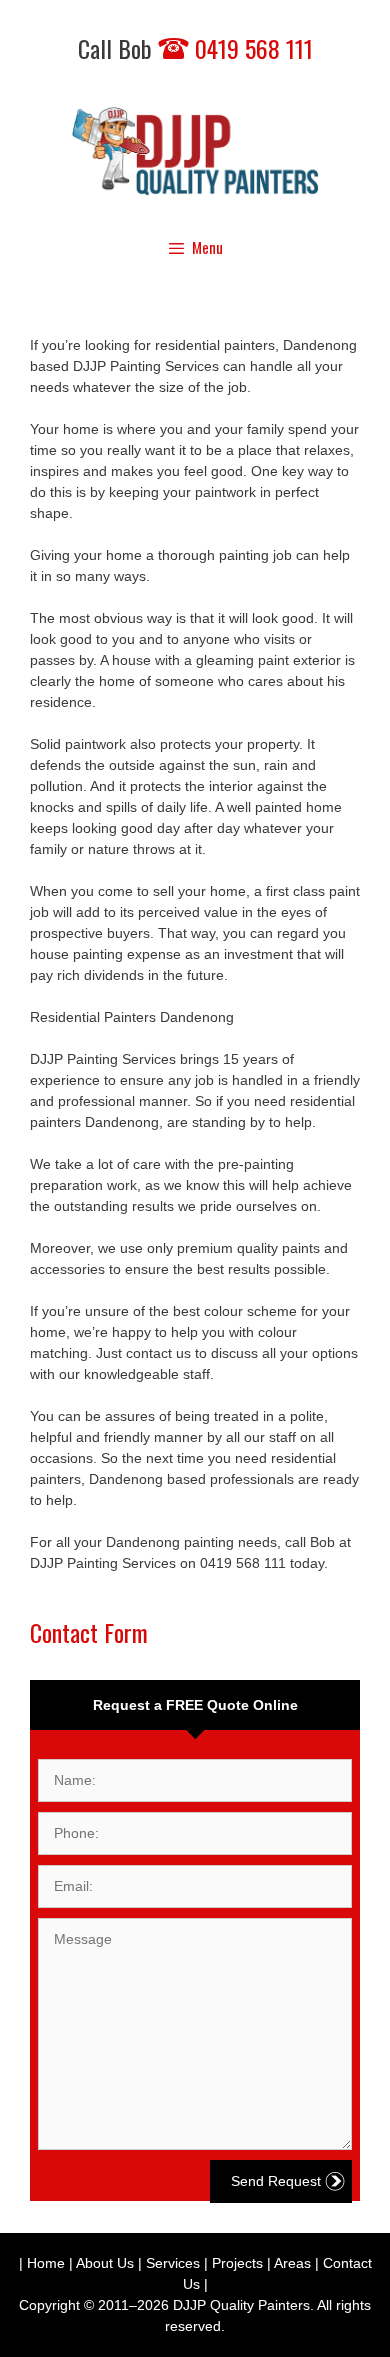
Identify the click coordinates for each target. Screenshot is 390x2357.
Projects (237, 2263)
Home (46, 2263)
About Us (105, 2263)
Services (173, 2263)
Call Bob (195, 48)
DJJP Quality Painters (241, 2305)
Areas (292, 2263)
